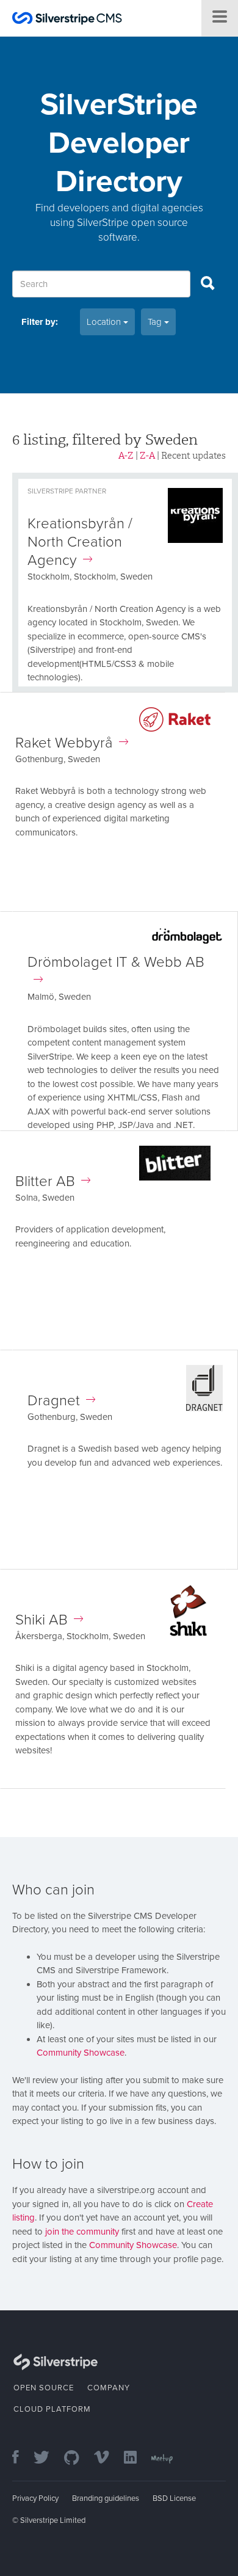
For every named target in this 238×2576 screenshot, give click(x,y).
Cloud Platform (52, 2409)
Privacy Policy (35, 2498)
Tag (156, 322)
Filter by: (40, 322)
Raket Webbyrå (64, 743)
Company (109, 2388)
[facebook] (22, 2458)
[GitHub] (78, 2458)
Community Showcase (81, 2053)
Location (105, 322)
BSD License (174, 2498)
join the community (82, 2232)
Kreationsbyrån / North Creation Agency (80, 542)
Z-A (147, 456)
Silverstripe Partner (67, 491)
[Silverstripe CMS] (67, 20)
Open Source (44, 2388)
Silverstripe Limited (53, 2520)
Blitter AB (45, 1181)
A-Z (126, 456)
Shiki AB (41, 1620)
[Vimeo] (108, 2458)
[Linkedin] (136, 2458)
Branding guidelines (106, 2498)
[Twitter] (48, 2458)
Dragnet (54, 1401)
